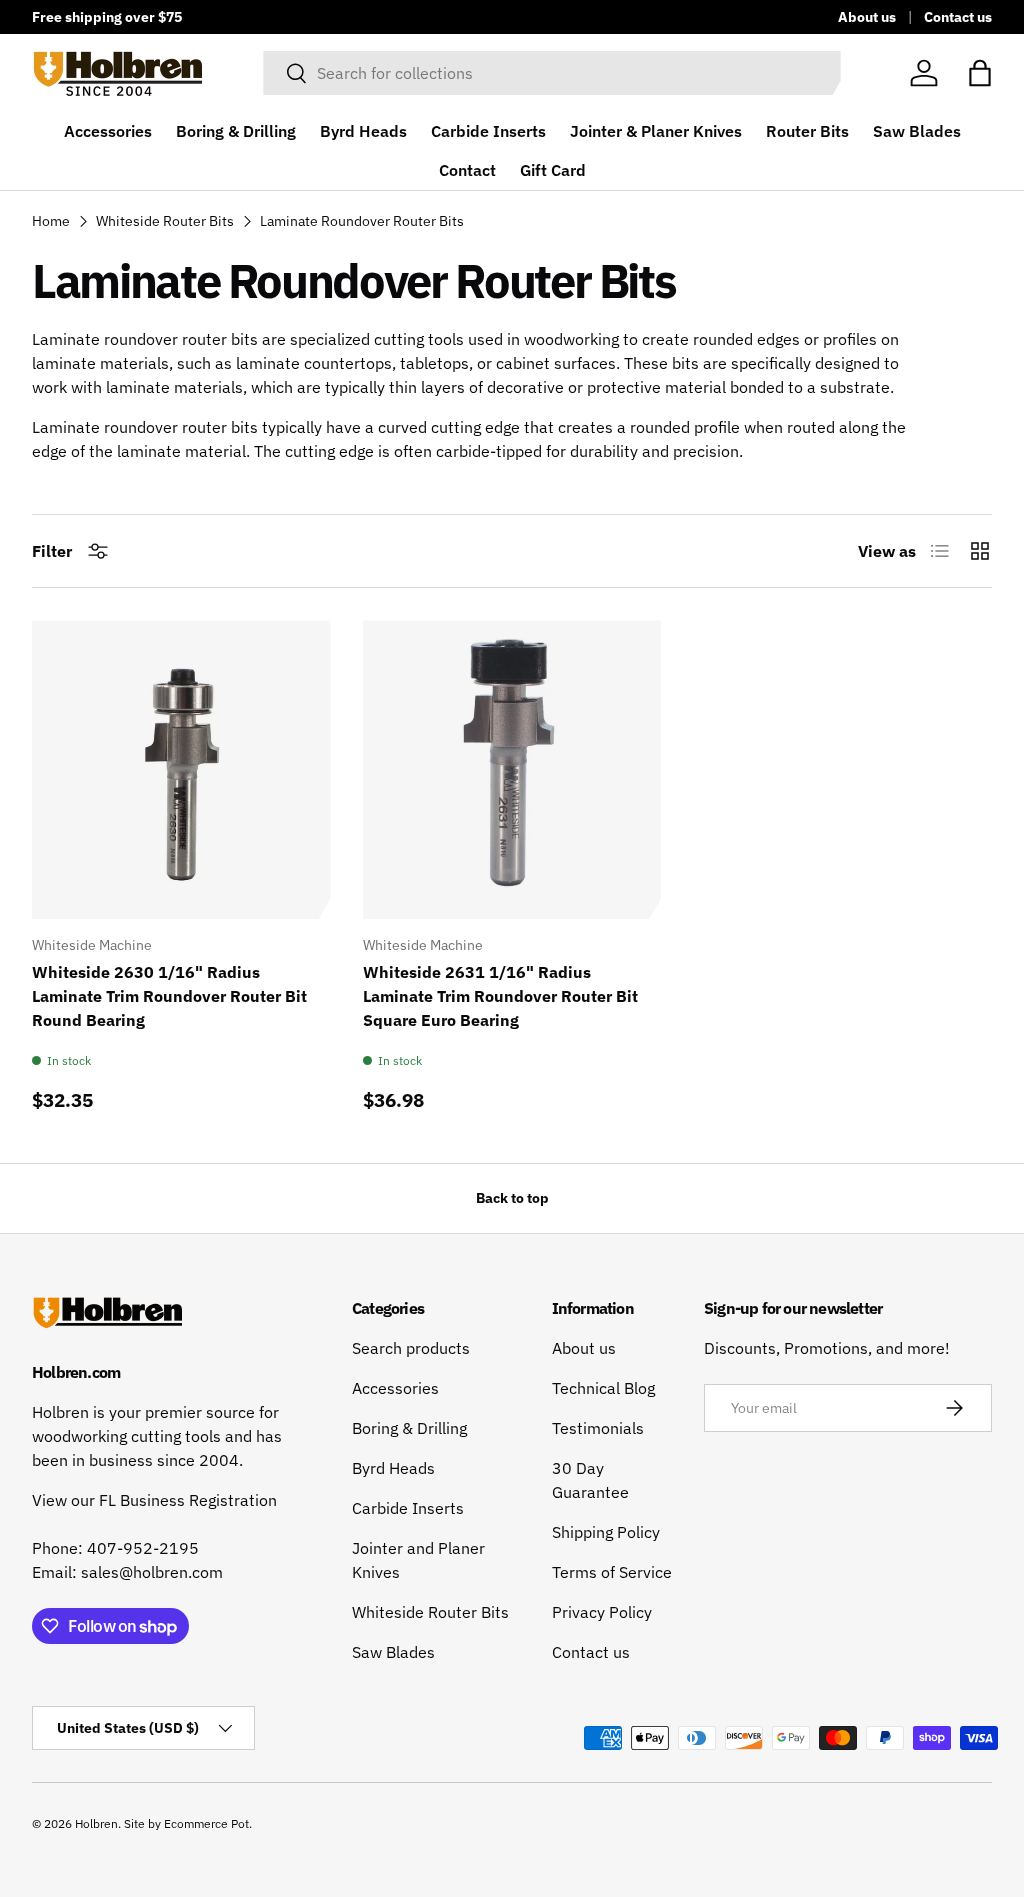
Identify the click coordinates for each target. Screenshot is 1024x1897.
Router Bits (807, 131)
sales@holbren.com (152, 1572)
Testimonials (598, 1428)
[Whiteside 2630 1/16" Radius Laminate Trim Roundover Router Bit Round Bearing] (181, 769)
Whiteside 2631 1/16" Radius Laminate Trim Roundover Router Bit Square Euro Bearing (500, 996)
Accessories (108, 131)
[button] (980, 73)
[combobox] (551, 73)
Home (51, 221)
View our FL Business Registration (154, 1500)
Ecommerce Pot (206, 1823)
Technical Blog (603, 1388)
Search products (411, 1348)
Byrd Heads (363, 131)
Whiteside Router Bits (165, 221)
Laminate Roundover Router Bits (362, 221)
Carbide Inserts (488, 131)
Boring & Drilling (236, 131)
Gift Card (553, 170)
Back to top (512, 1198)
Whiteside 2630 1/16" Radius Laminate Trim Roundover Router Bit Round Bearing (169, 996)
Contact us (958, 16)
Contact (467, 170)
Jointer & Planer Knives (656, 131)
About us (867, 16)
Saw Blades (917, 131)
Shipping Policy (606, 1532)
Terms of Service (612, 1572)
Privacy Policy (602, 1612)
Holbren (96, 1823)
